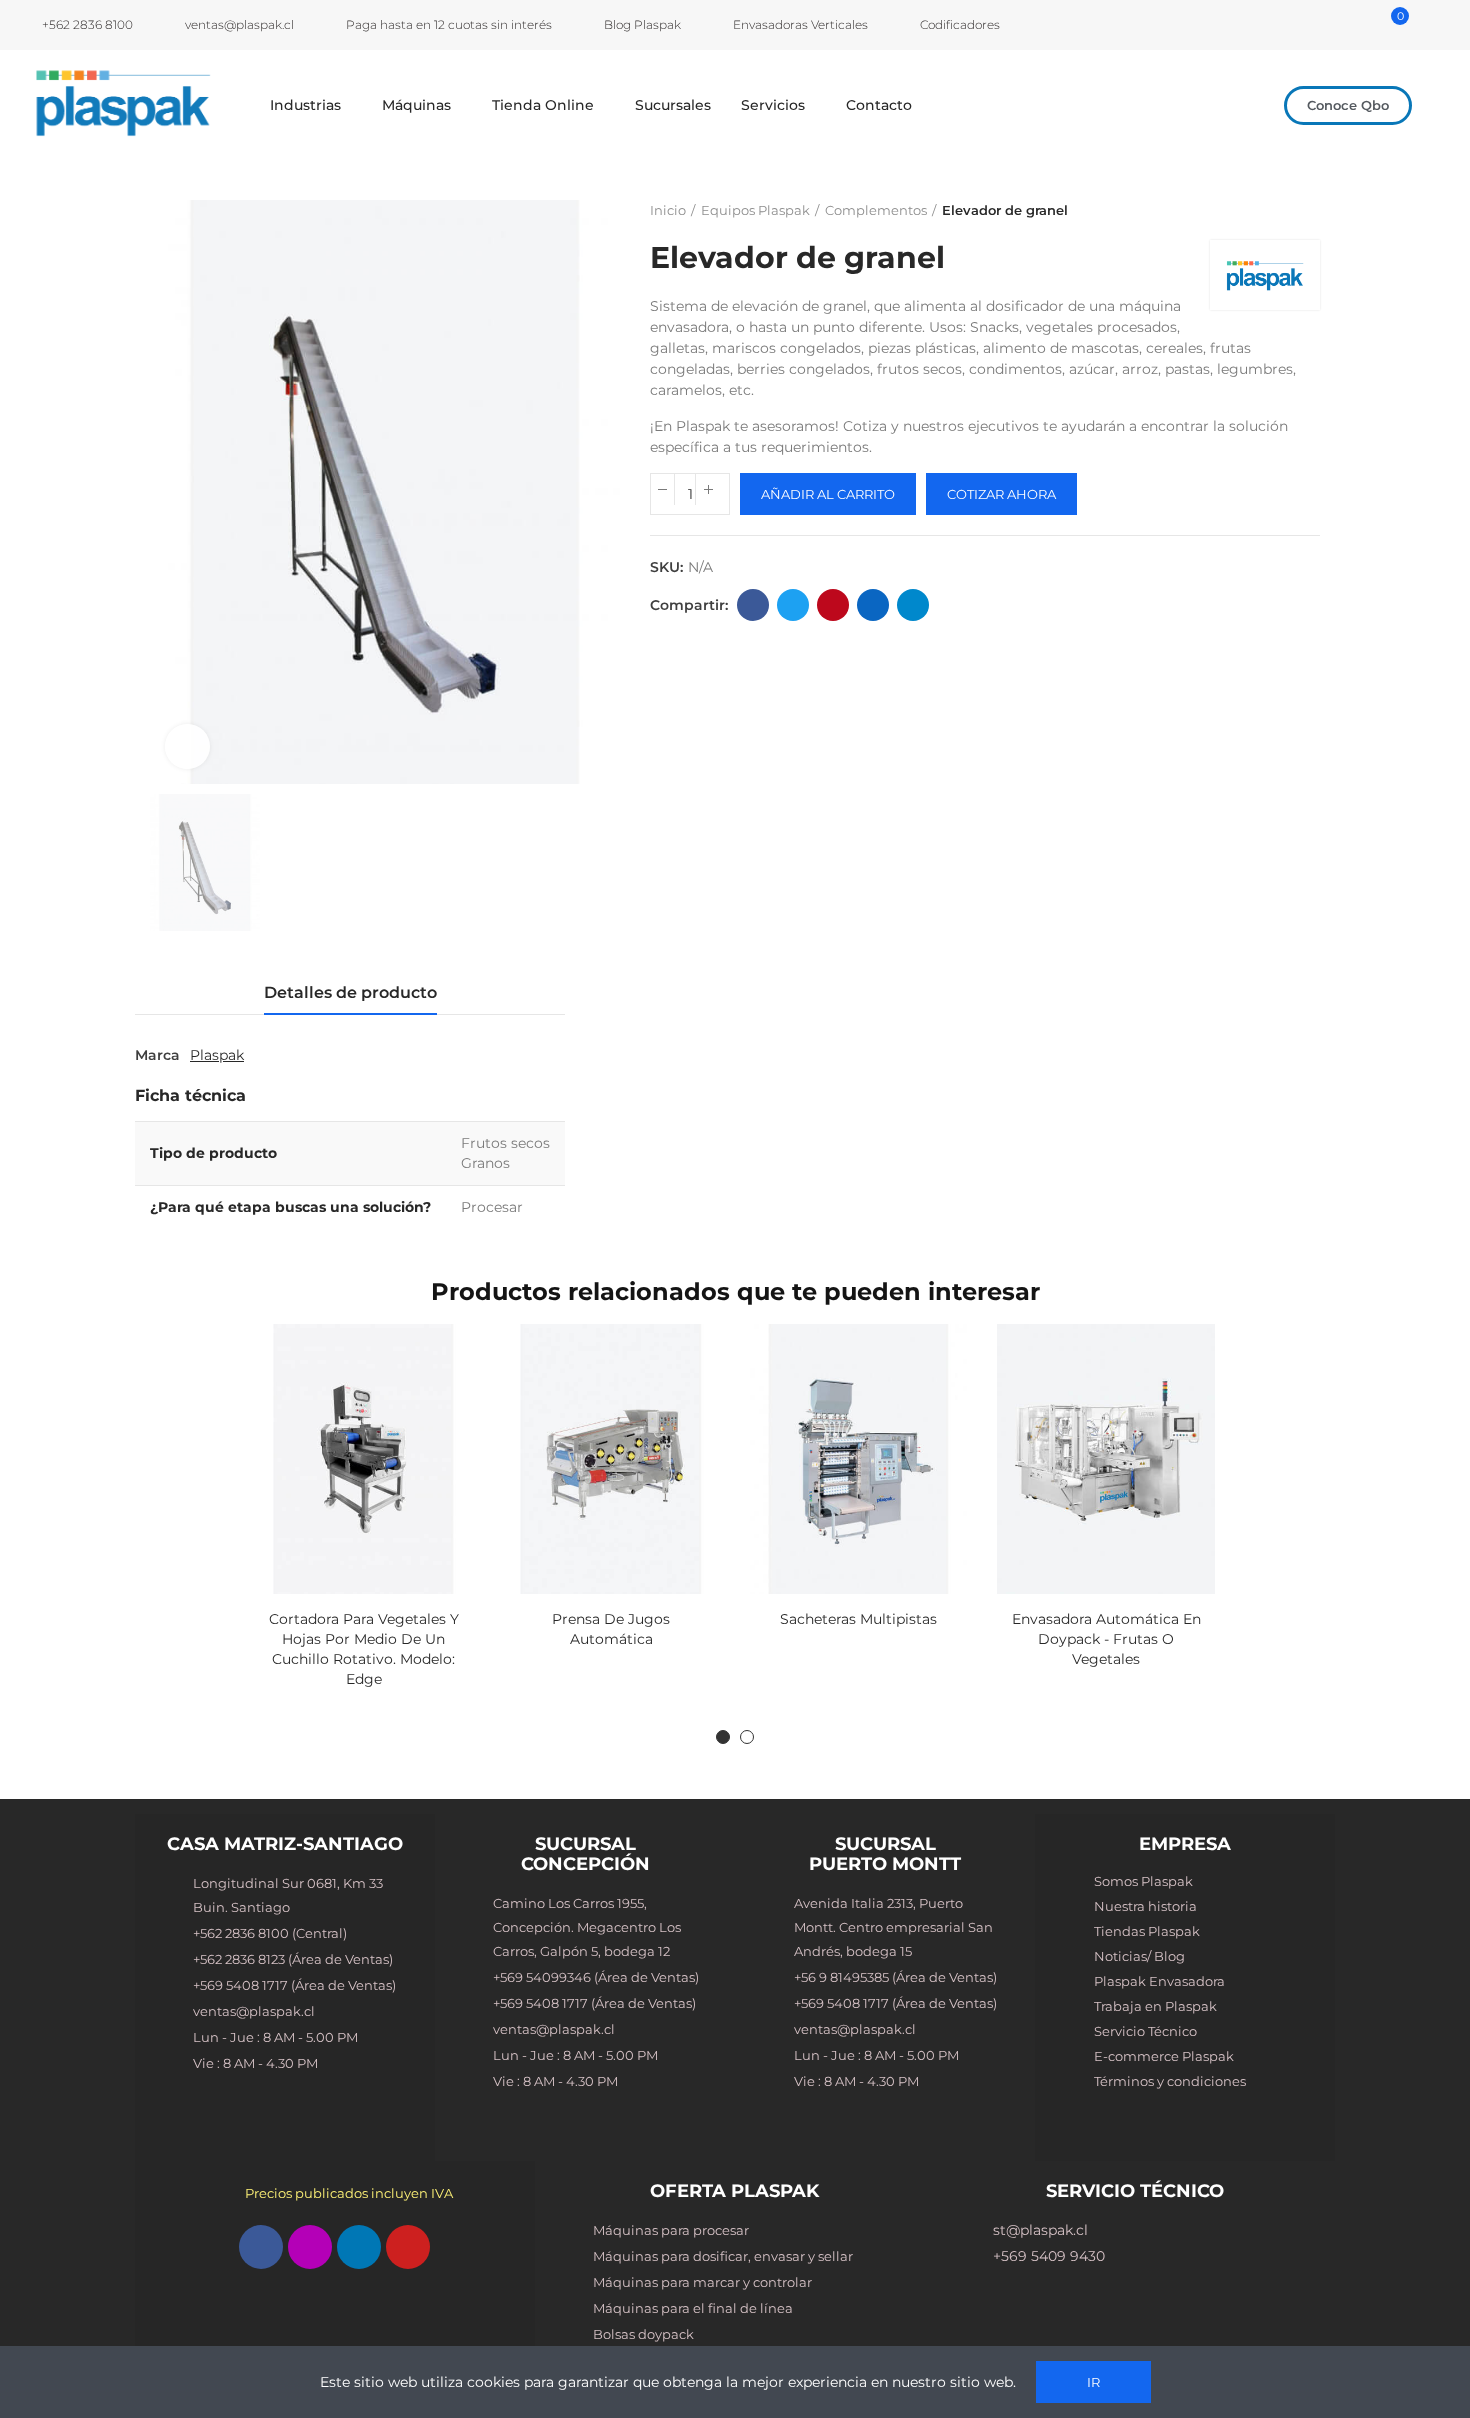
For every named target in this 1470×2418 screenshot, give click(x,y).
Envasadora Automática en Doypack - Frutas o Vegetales (1106, 1639)
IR (1093, 2382)
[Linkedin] (359, 2247)
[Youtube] (408, 2247)
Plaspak (217, 1055)
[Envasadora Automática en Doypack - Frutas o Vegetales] (1106, 1459)
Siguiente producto (1305, 210)
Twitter (793, 605)
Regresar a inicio (1280, 210)
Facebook (753, 605)
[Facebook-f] (261, 2247)
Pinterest (833, 605)
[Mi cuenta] (1368, 25)
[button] (1348, 105)
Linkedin (873, 605)
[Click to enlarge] (187, 746)
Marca (157, 1055)
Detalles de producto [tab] (350, 992)
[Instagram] (310, 2247)
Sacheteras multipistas (858, 1619)
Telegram (913, 605)
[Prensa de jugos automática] (611, 1459)
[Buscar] (1342, 25)
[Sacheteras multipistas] (859, 1459)
